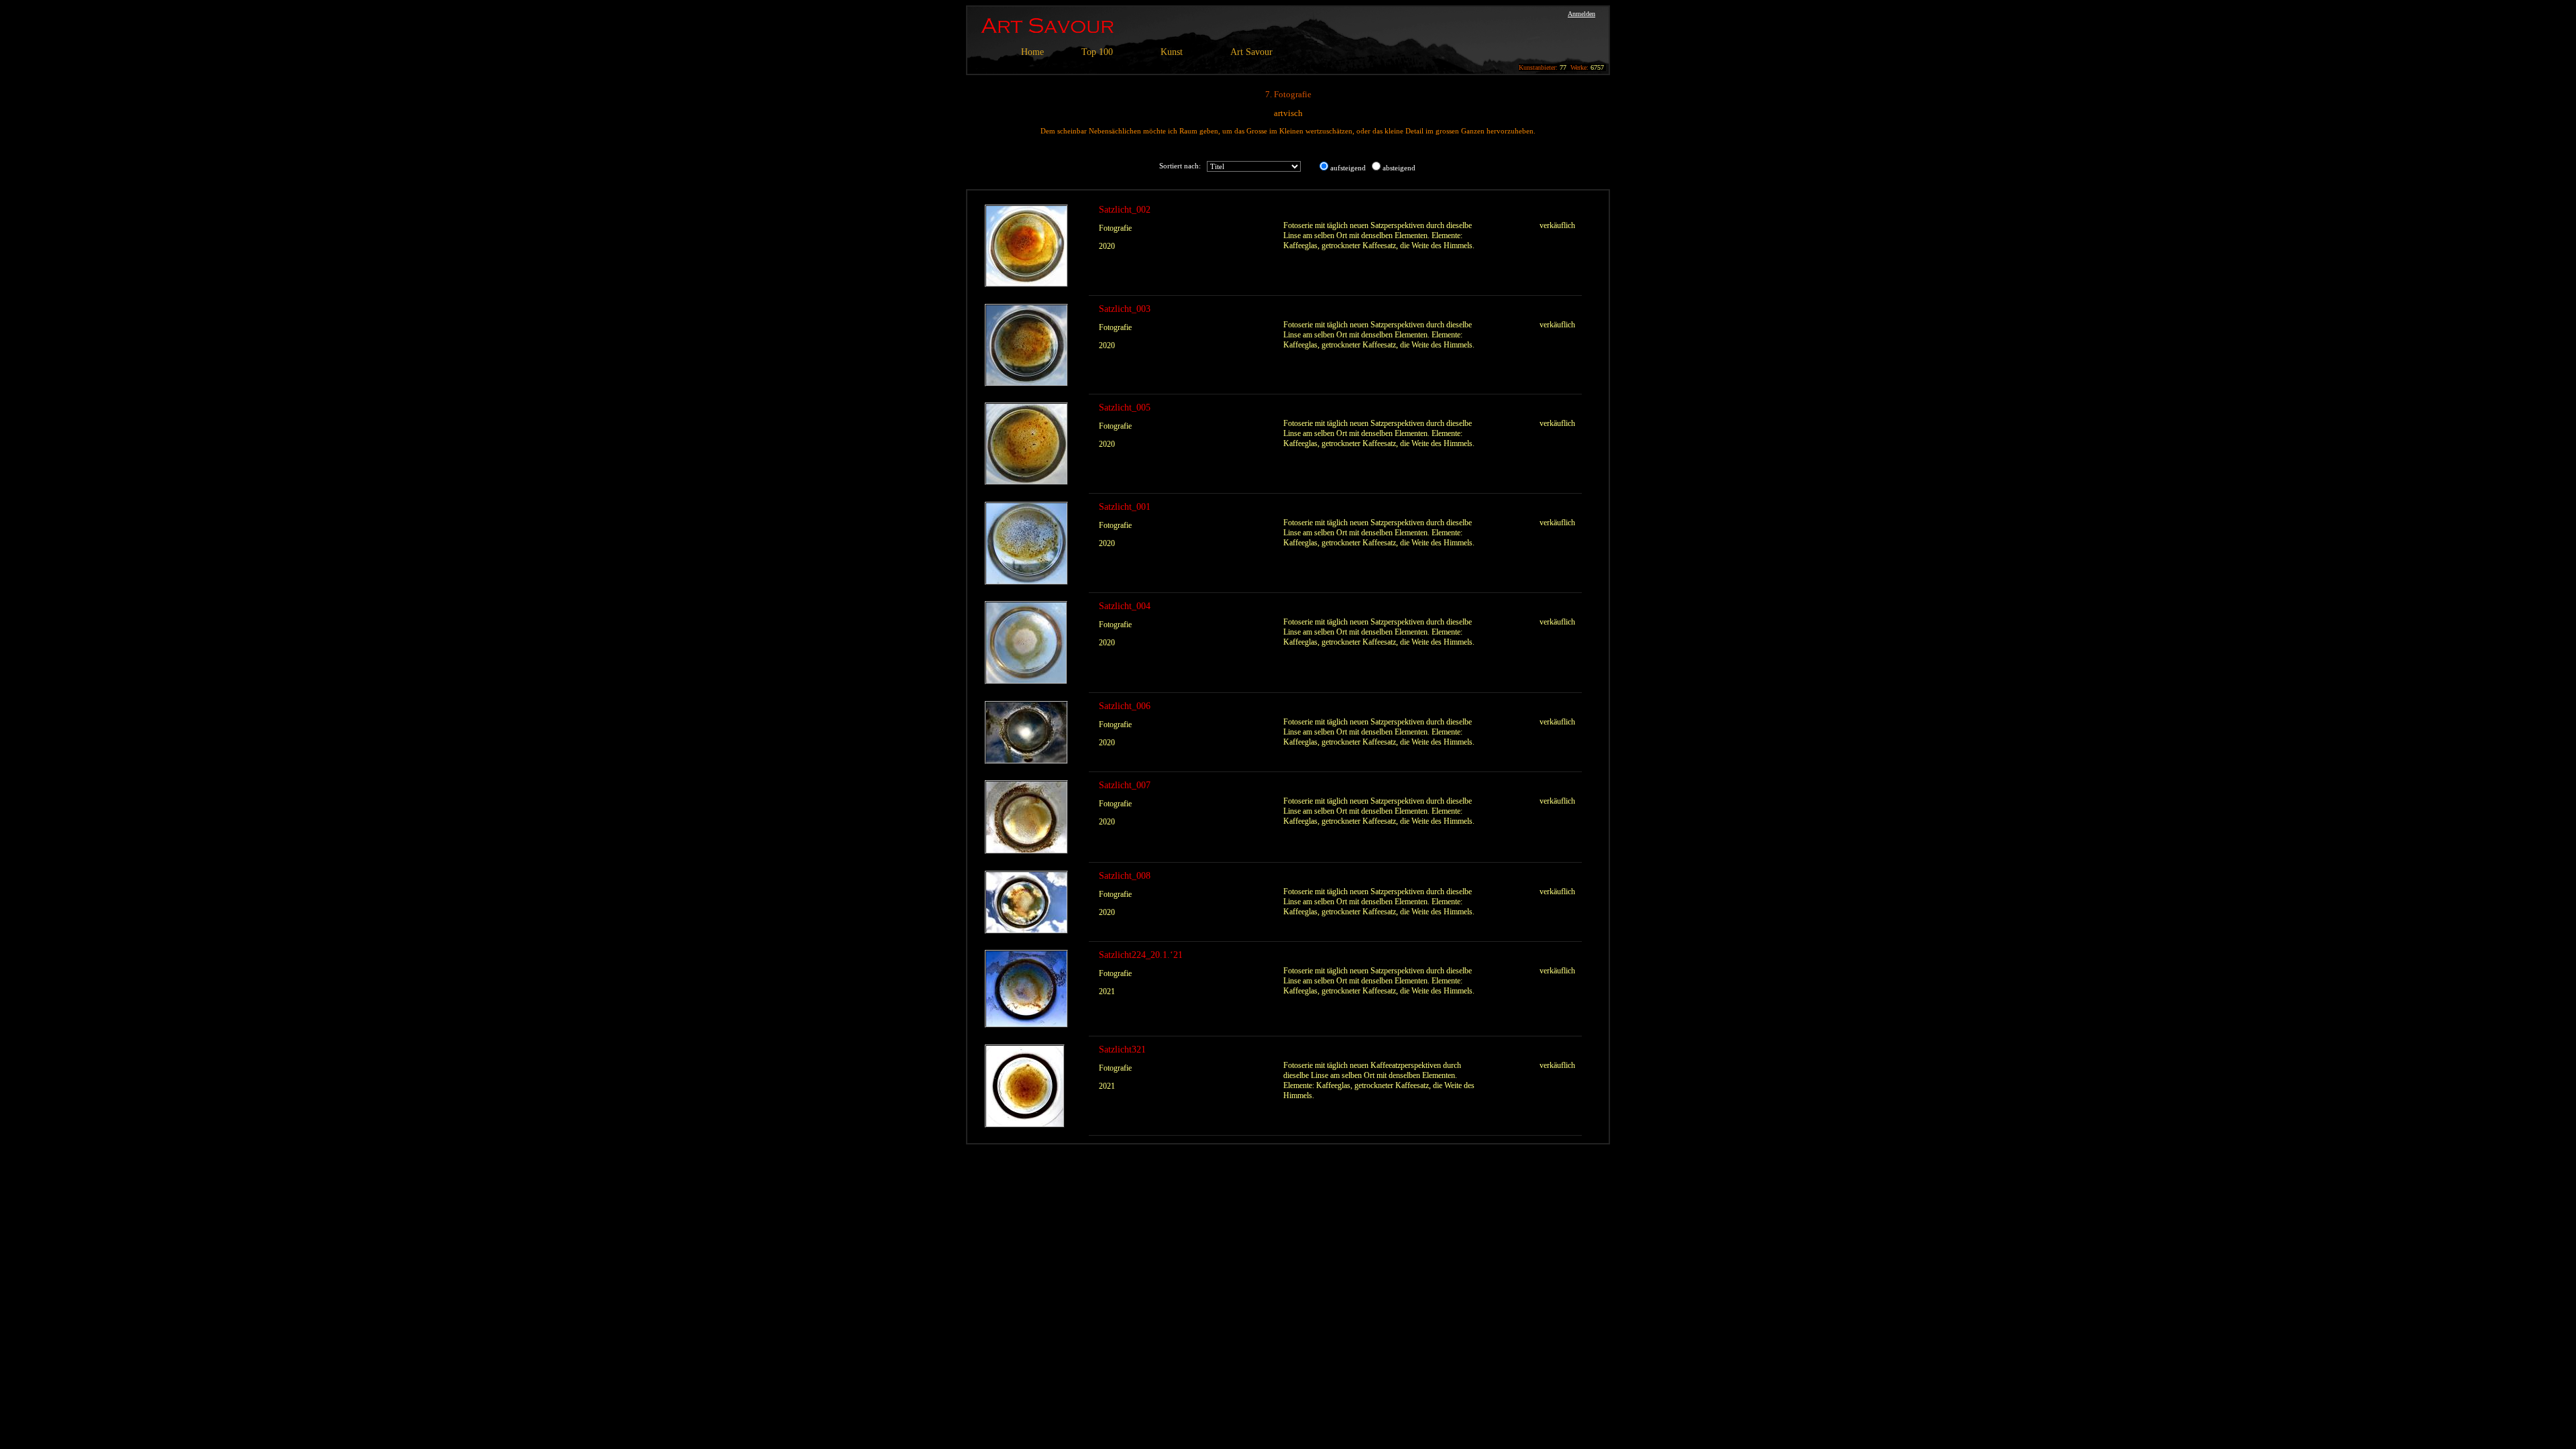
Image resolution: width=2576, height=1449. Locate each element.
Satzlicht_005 (1125, 408)
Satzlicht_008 (1125, 876)
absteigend (1399, 168)
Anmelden (1581, 14)
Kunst (1172, 52)
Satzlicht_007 (1125, 785)
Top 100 (1097, 52)
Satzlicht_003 (1125, 309)
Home (1032, 52)
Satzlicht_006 (1125, 706)
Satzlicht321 (1122, 1050)
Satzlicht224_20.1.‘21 (1141, 955)
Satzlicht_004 (1125, 606)
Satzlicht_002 (1125, 210)
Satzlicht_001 (1125, 507)
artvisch (1288, 113)
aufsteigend (1348, 168)
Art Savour (1251, 52)
